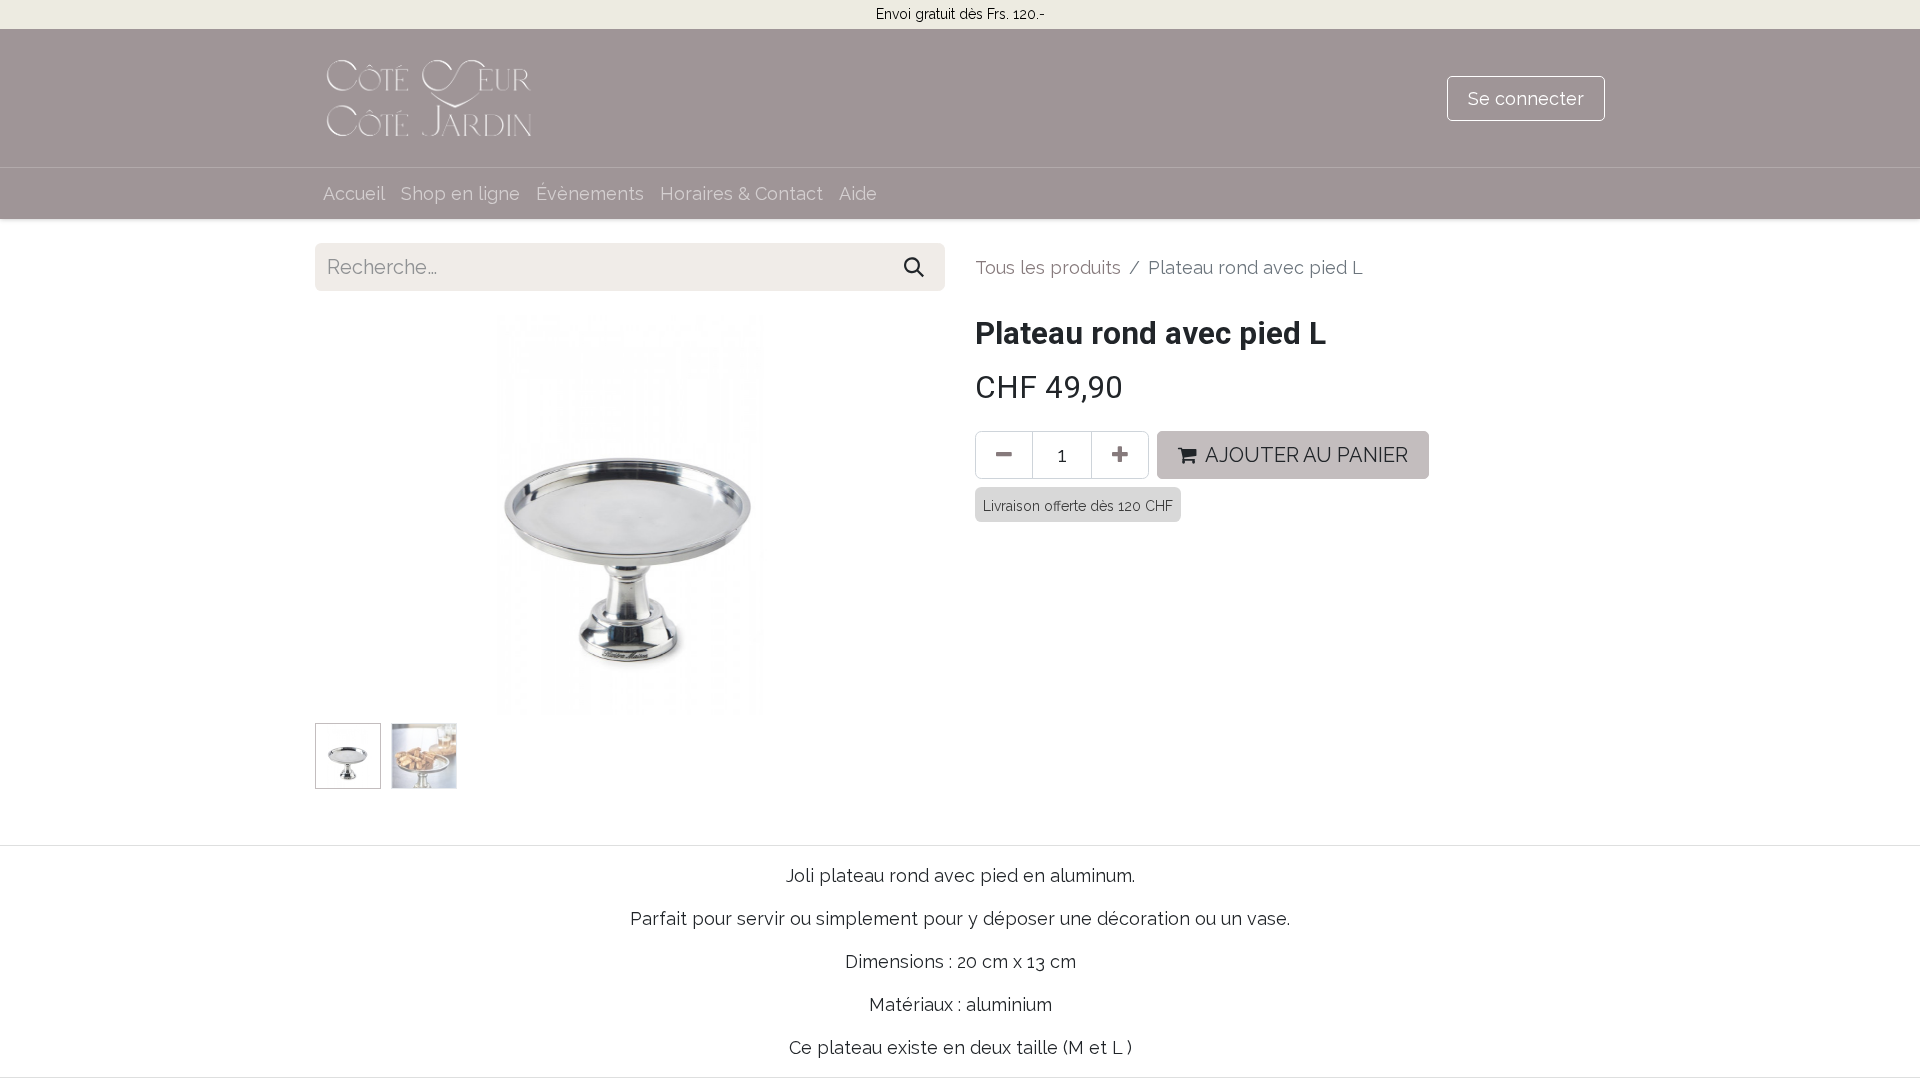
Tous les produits (1048, 267)
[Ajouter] (1120, 455)
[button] (362, 515)
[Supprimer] (1004, 455)
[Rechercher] (914, 267)
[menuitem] (354, 193)
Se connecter (1526, 98)
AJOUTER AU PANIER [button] (1306, 455)
